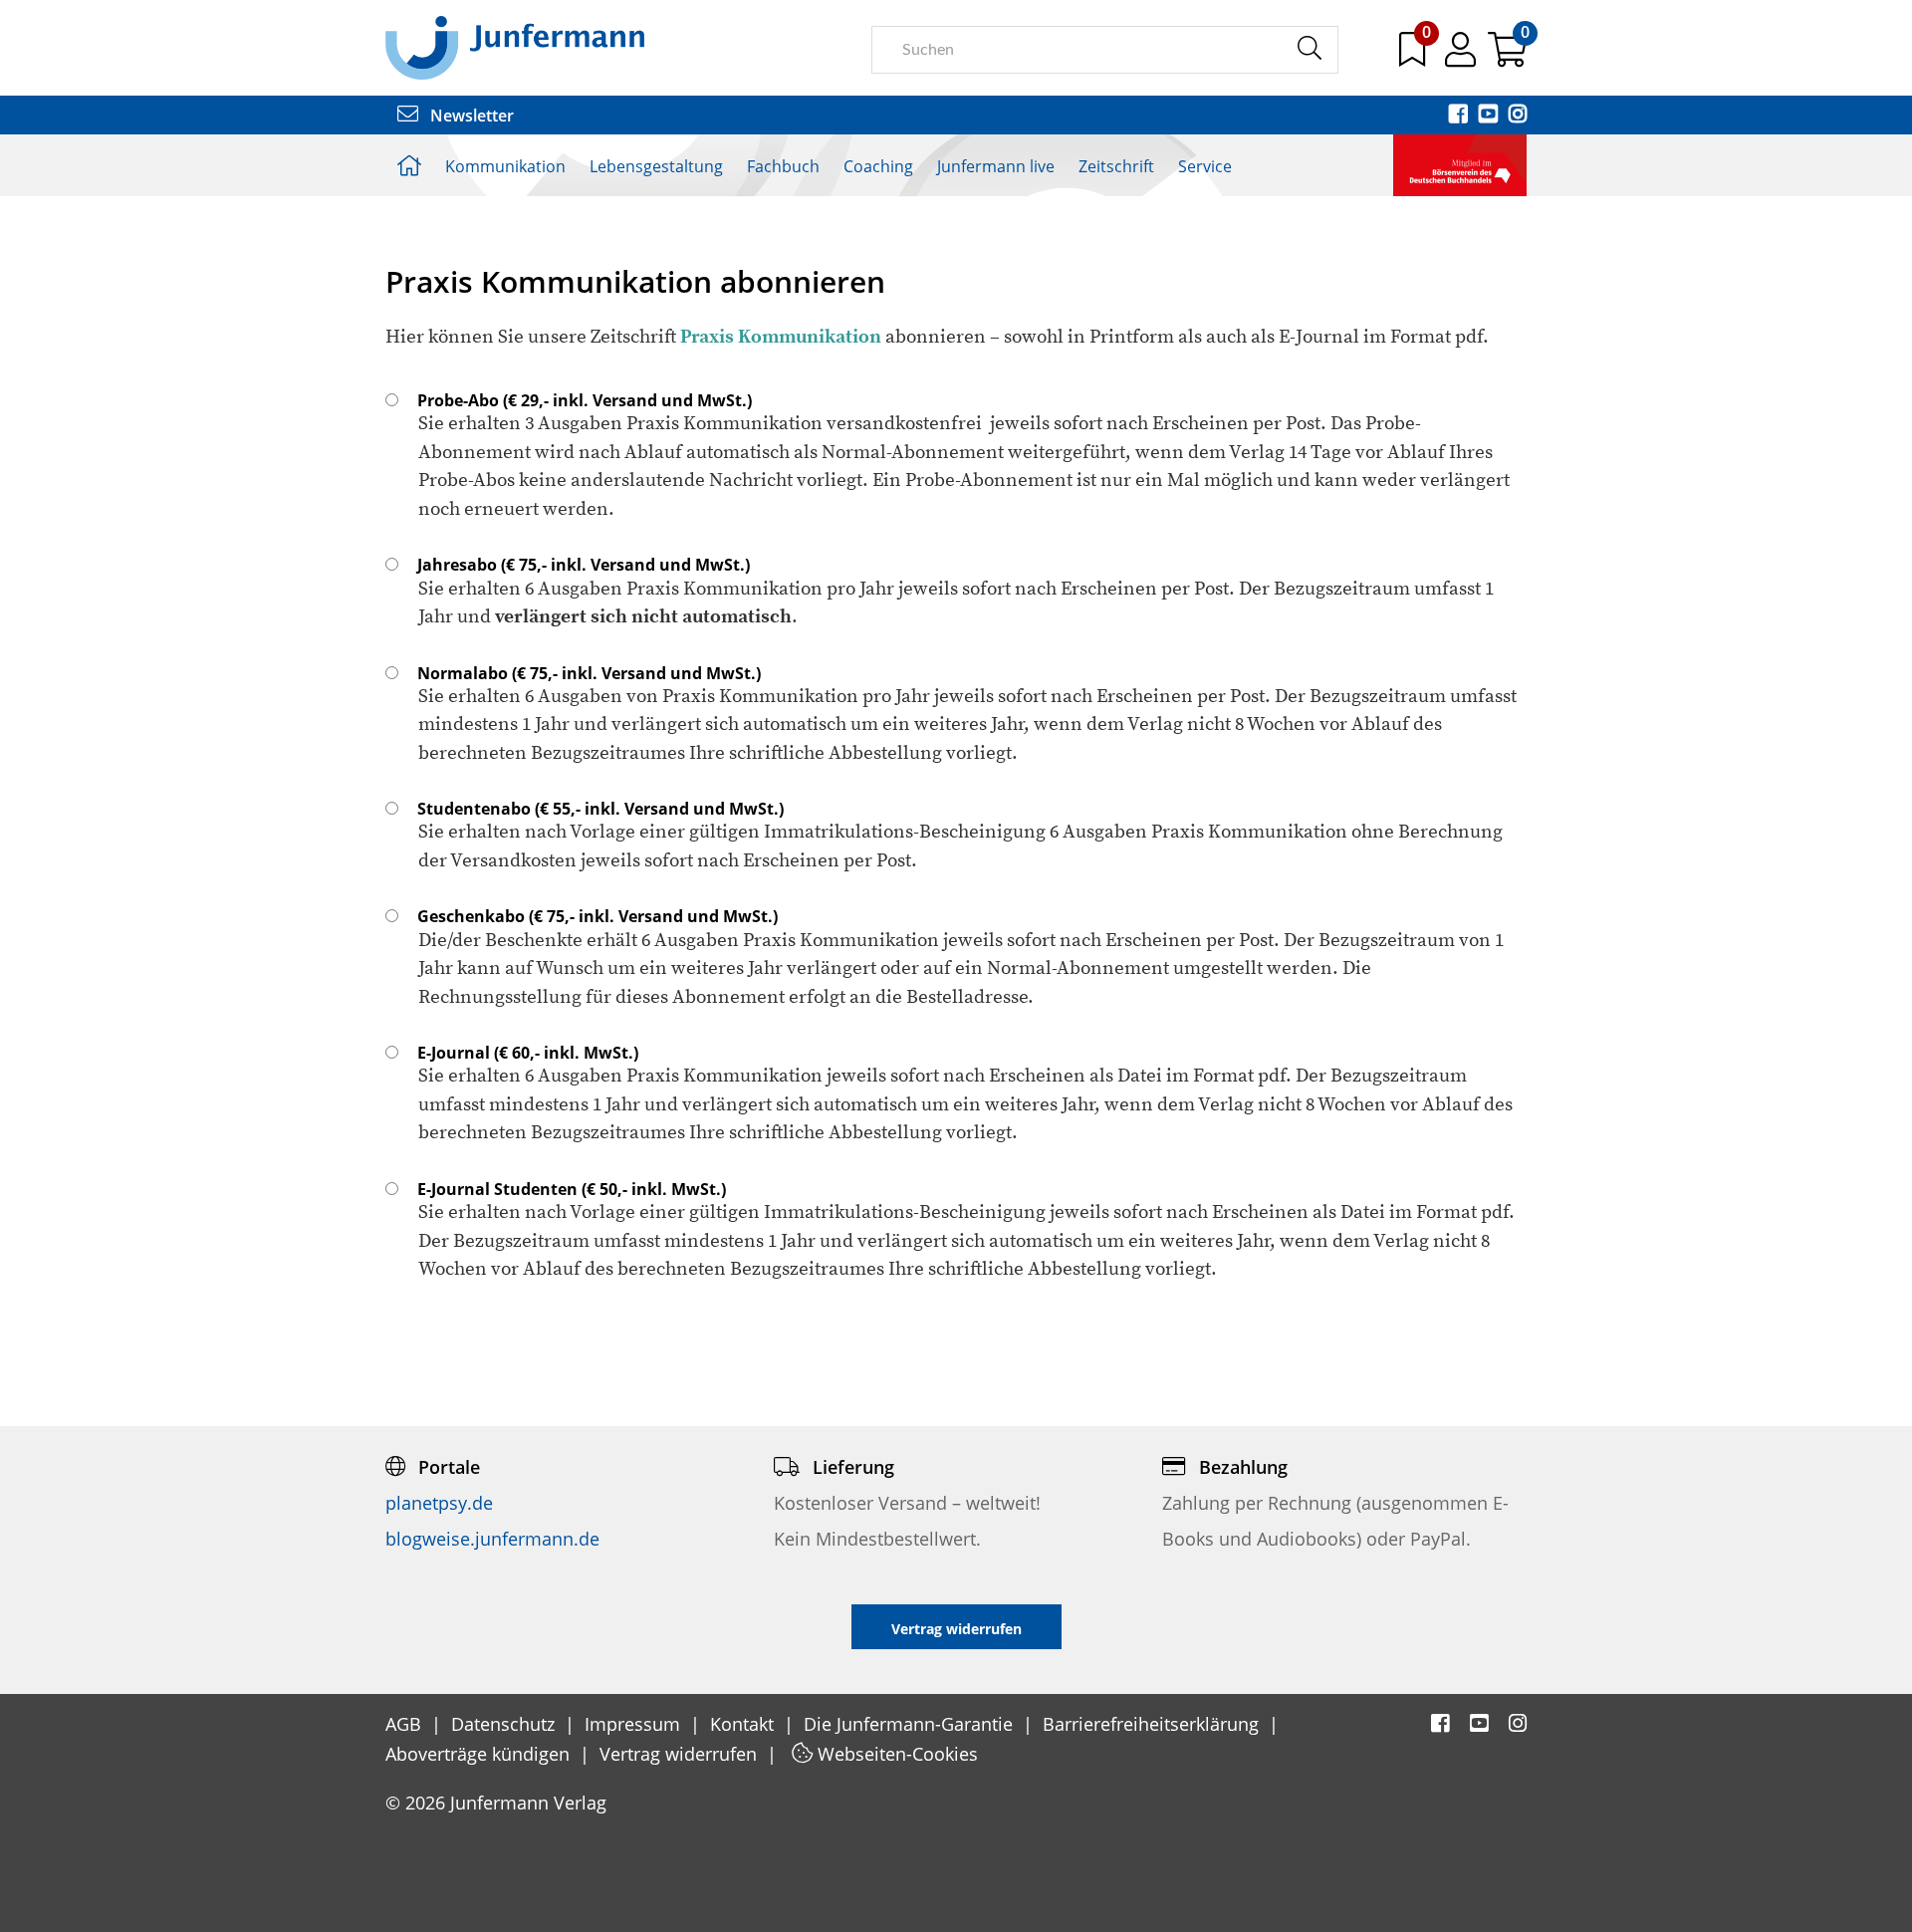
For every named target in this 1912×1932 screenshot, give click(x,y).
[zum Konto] (1462, 57)
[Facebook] (1460, 116)
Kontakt (744, 1724)
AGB (406, 1724)
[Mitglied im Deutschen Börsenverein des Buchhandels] (1460, 163)
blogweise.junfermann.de (492, 1539)
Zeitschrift (1116, 166)
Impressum (635, 1724)
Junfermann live (996, 166)
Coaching (878, 166)
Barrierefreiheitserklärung (1153, 1724)
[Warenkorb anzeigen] (1507, 57)
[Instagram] (1518, 116)
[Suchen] (1309, 49)
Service (1205, 166)
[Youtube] (1490, 116)
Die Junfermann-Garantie (911, 1724)
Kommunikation (505, 166)
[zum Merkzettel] (1414, 57)
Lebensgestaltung (656, 166)
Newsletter (470, 116)
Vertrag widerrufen (681, 1754)
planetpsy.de (439, 1503)
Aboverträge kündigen (480, 1754)
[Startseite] (515, 47)
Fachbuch (783, 166)
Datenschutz (505, 1724)
